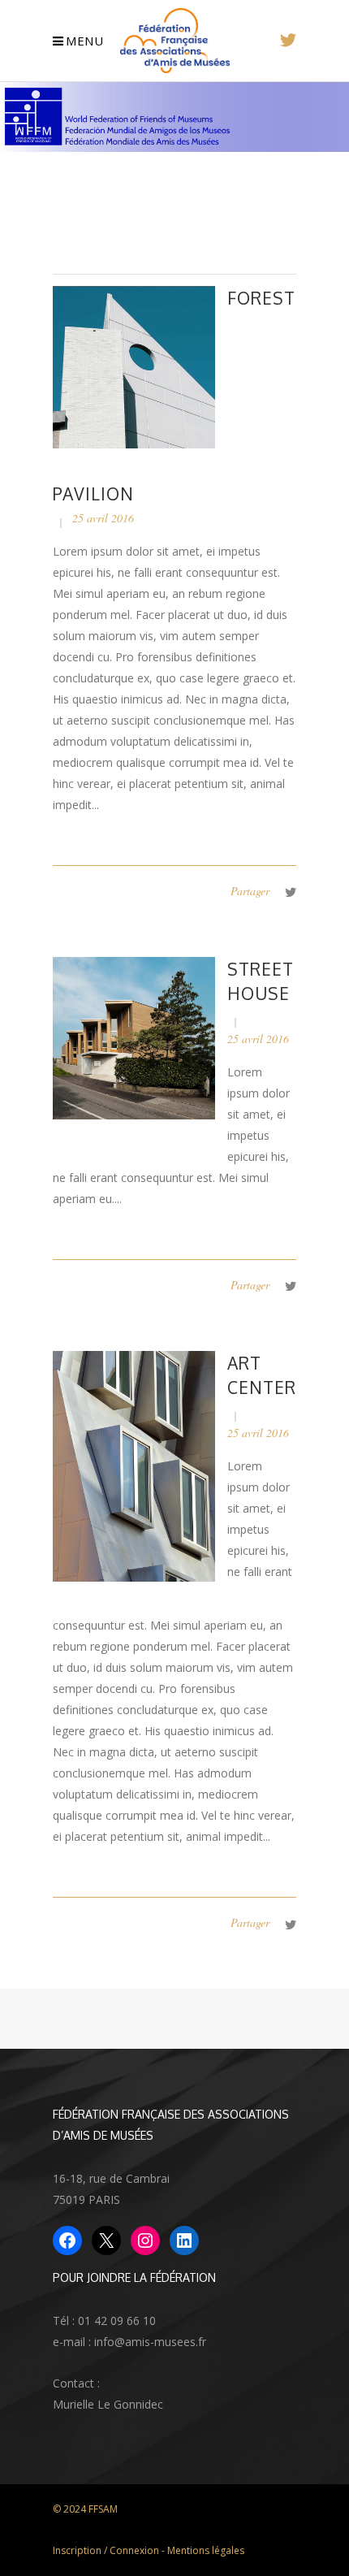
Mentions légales (206, 2550)
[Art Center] (134, 1465)
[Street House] (134, 1037)
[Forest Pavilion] (134, 366)
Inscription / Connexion (106, 2550)
